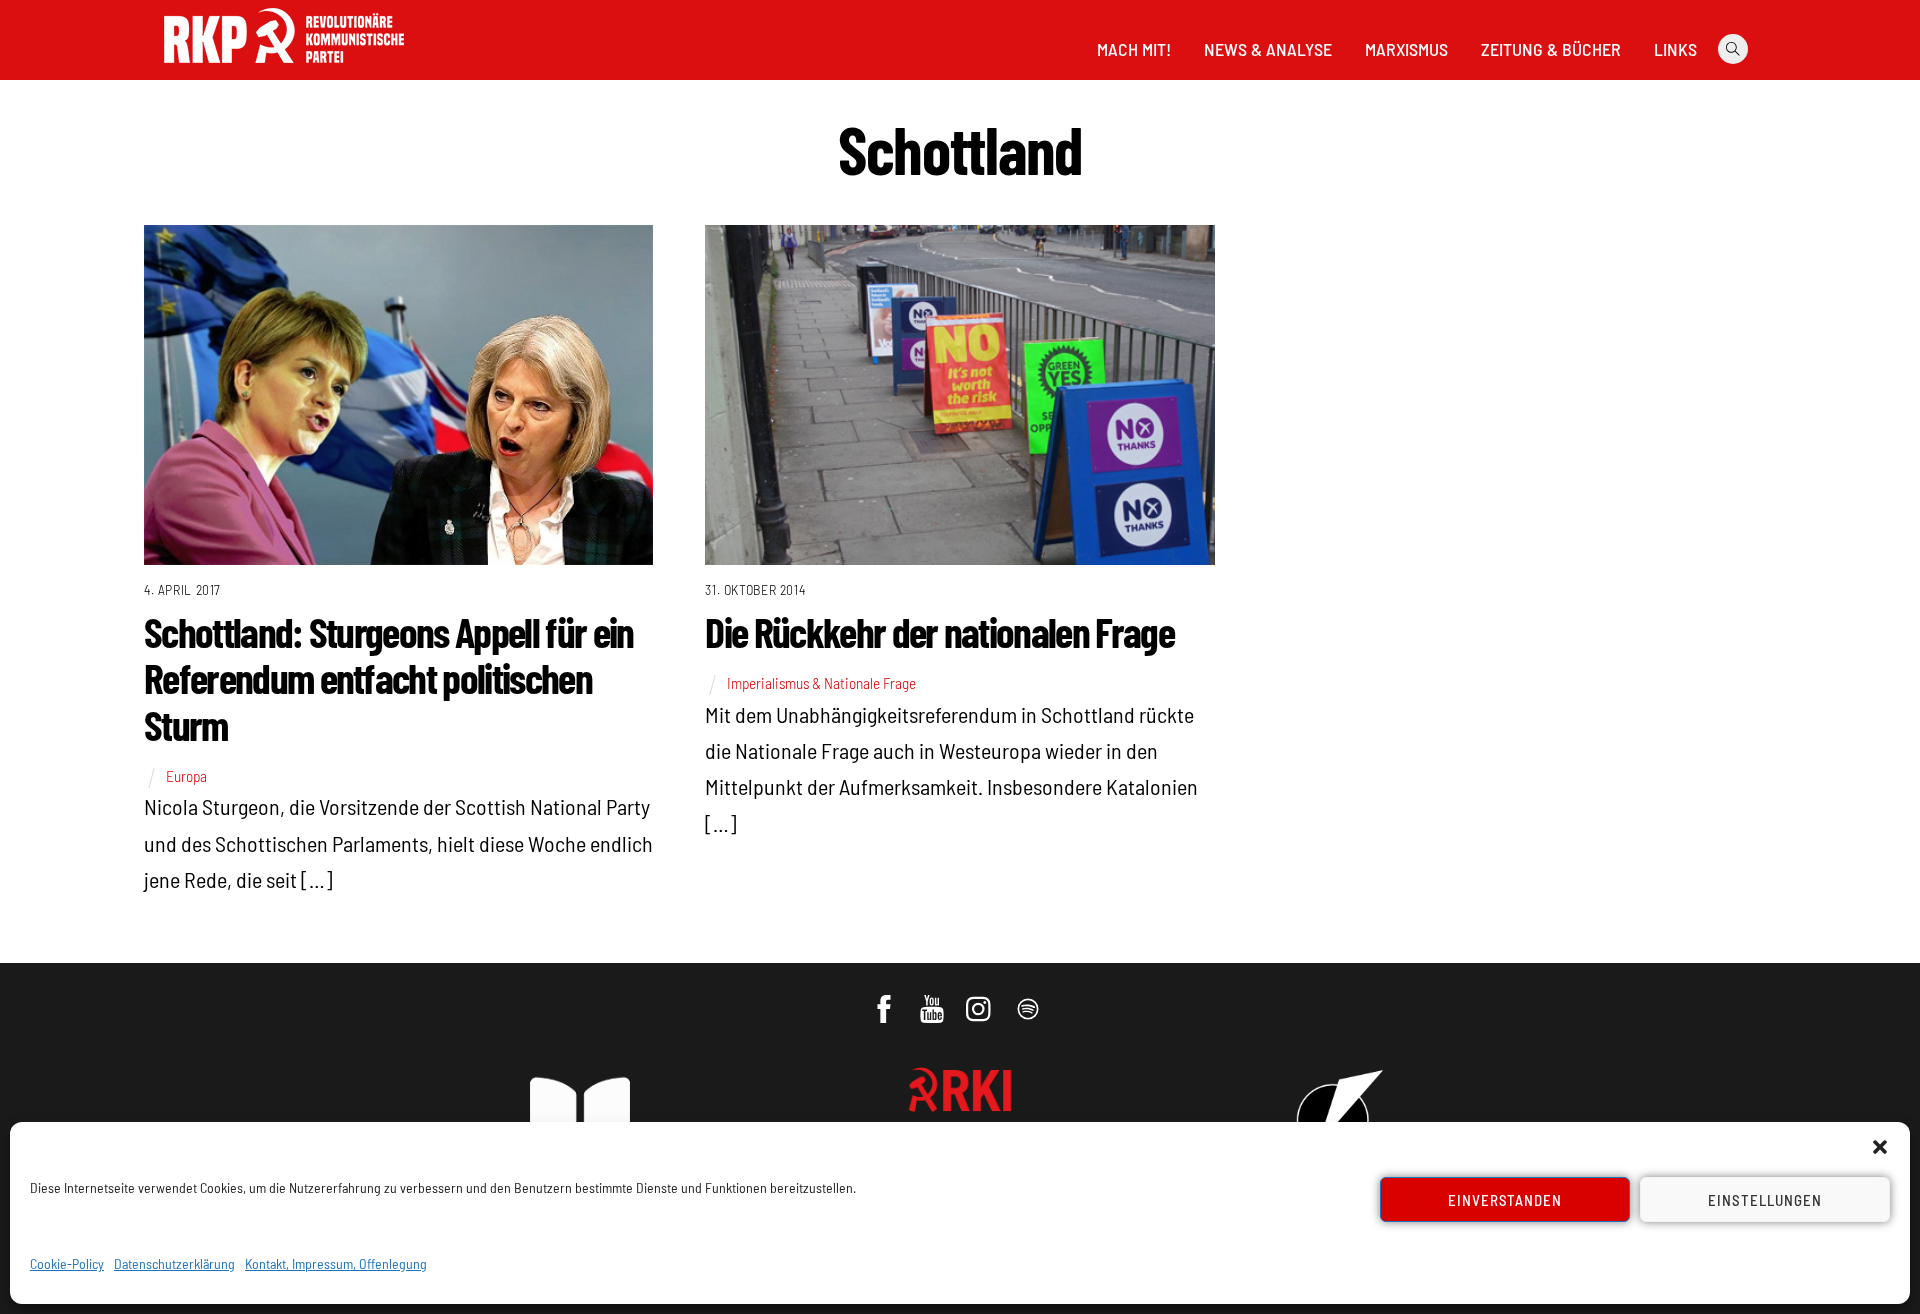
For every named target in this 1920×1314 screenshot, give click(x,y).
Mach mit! (1134, 49)
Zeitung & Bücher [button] (1551, 49)
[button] (1880, 1147)
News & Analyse (1268, 49)
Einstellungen (1765, 1200)
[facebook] (885, 999)
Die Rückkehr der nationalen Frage (939, 631)
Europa (186, 776)
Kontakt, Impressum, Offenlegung (336, 1263)
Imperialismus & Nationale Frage (821, 683)
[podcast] (1029, 999)
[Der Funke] (284, 69)
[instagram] (981, 999)
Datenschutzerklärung (174, 1263)
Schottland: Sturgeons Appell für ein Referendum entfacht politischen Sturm (389, 677)
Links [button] (1675, 49)
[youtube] (933, 999)
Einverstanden (1505, 1200)
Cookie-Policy (67, 1263)
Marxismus (1406, 49)
